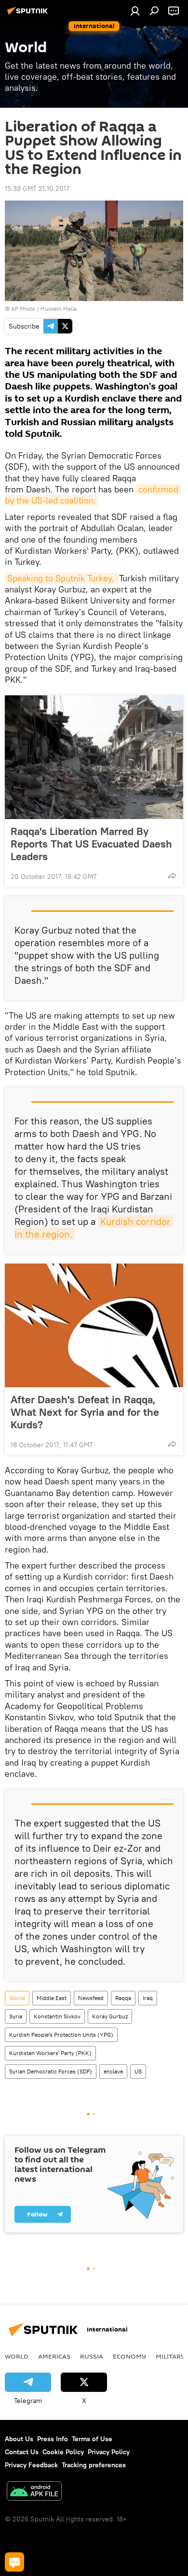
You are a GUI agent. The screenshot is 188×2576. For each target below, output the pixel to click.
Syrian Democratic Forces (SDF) (51, 2071)
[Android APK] (34, 2492)
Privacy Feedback (31, 2465)
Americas (54, 2356)
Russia (92, 2356)
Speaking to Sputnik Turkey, (62, 578)
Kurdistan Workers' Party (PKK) (50, 2053)
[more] (172, 876)
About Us (19, 2439)
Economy (129, 2356)
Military (170, 2356)
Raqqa (123, 1998)
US (138, 2071)
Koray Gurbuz (110, 2016)
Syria (16, 2016)
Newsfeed (91, 1998)
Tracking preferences (94, 2465)
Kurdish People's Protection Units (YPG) (61, 2035)
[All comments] (14, 2562)
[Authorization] (135, 11)
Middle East (52, 1998)
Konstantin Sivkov (57, 2016)
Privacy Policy (109, 2452)
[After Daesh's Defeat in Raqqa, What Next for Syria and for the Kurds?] (94, 1325)
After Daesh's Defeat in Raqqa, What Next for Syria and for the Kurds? (85, 1412)
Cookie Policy (63, 2452)
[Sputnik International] (29, 14)
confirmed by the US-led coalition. (93, 495)
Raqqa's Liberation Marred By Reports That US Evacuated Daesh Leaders (91, 844)
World (17, 1998)
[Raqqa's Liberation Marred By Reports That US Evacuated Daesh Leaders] (94, 757)
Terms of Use (92, 2439)
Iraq (148, 1998)
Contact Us (22, 2452)
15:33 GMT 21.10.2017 (37, 188)
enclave (113, 2071)
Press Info (53, 2439)
